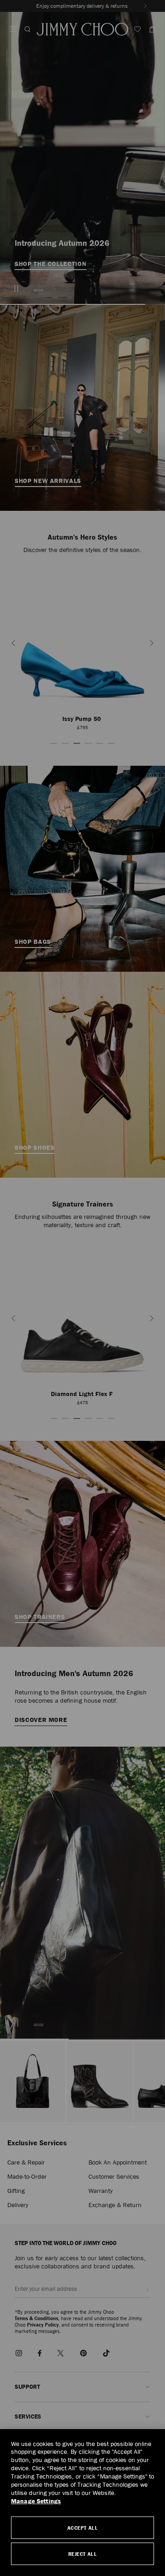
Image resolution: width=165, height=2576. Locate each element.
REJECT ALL (83, 2554)
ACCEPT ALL (83, 2528)
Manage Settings (36, 2501)
